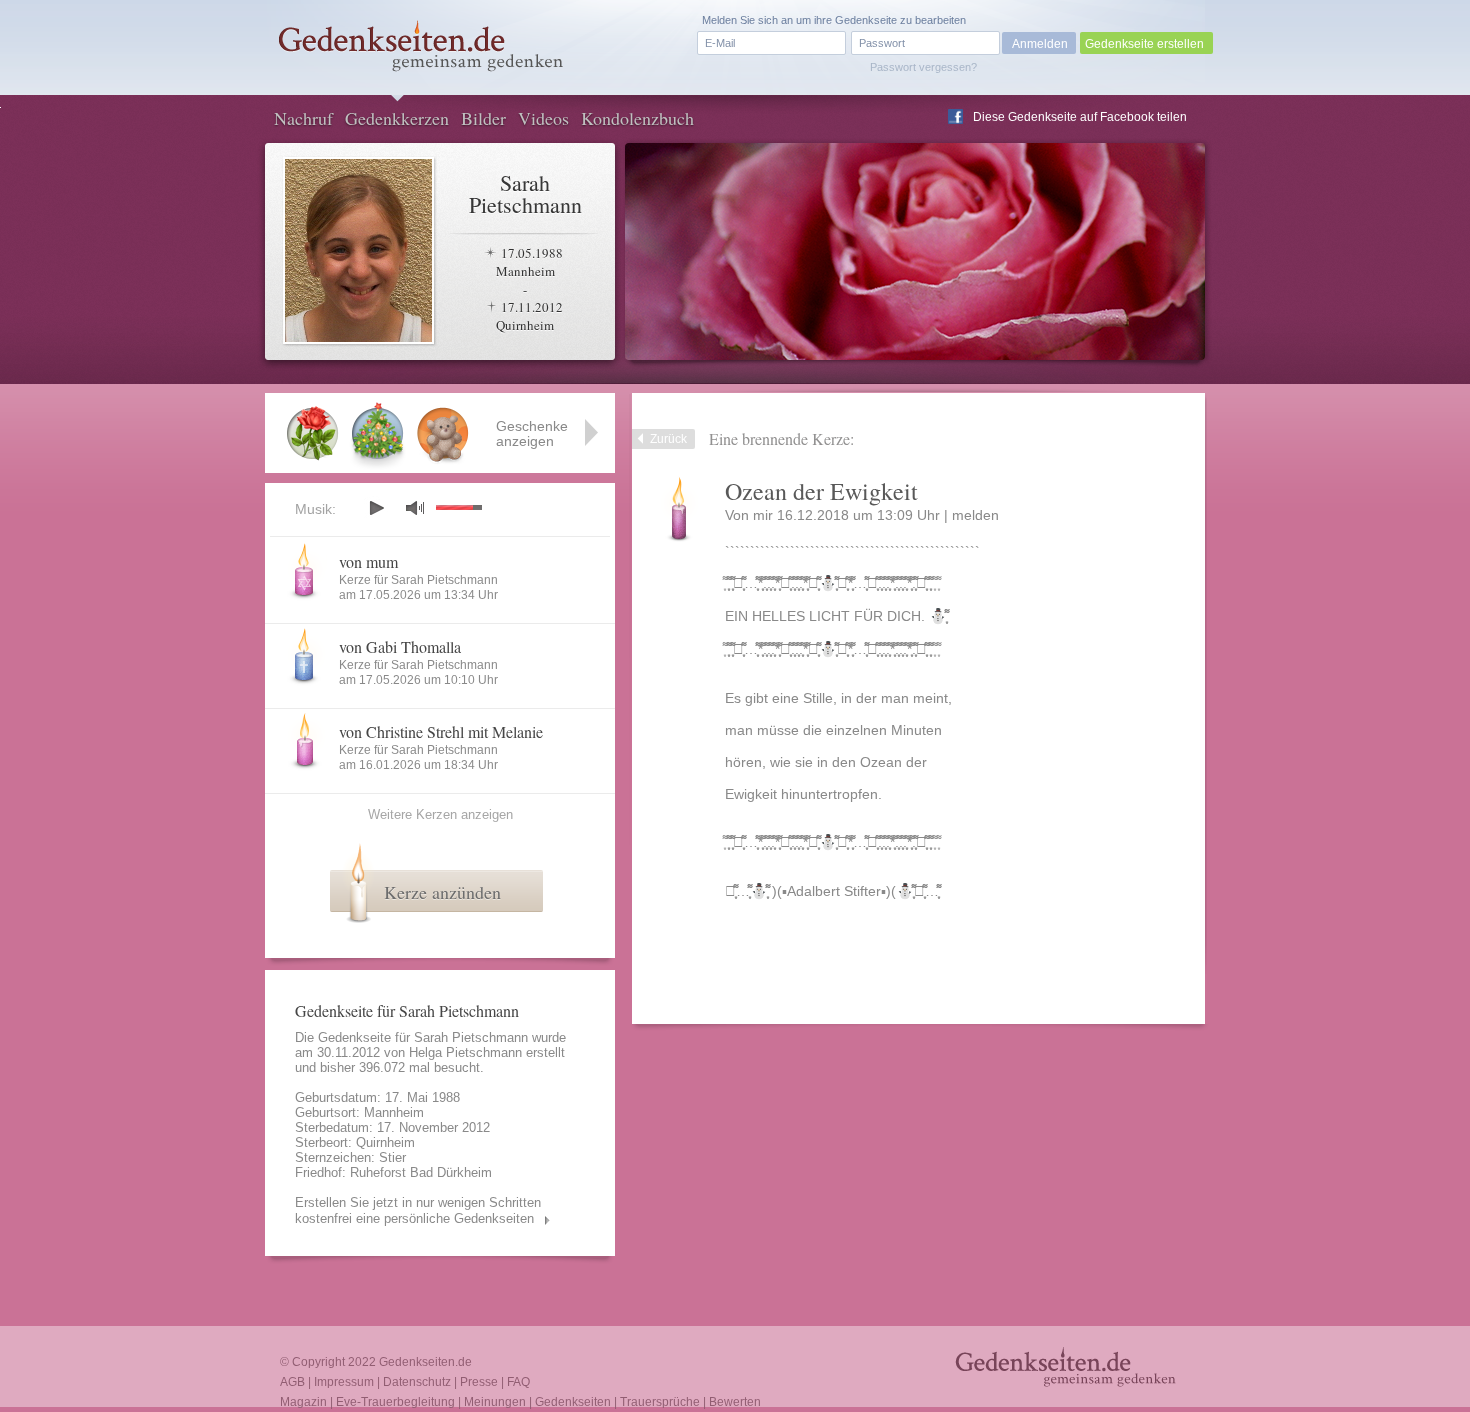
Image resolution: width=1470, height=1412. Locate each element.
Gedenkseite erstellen (1144, 44)
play (376, 508)
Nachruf (303, 118)
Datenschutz (417, 1382)
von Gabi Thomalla (400, 646)
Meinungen (495, 1402)
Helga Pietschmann (465, 1052)
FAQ (518, 1382)
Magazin (303, 1402)
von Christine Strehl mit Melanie (441, 731)
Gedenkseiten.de (425, 1362)
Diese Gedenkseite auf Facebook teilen (1080, 117)
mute (415, 507)
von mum (368, 561)
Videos (543, 118)
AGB (292, 1382)
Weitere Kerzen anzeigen (440, 814)
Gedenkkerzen (397, 118)
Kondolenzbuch (637, 118)
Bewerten (735, 1402)
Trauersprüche (660, 1402)
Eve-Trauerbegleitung (395, 1402)
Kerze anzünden (442, 892)
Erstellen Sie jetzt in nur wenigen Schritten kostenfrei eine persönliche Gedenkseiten (418, 1210)
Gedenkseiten (573, 1402)
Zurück (668, 439)
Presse (479, 1382)
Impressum (344, 1382)
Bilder (483, 118)
